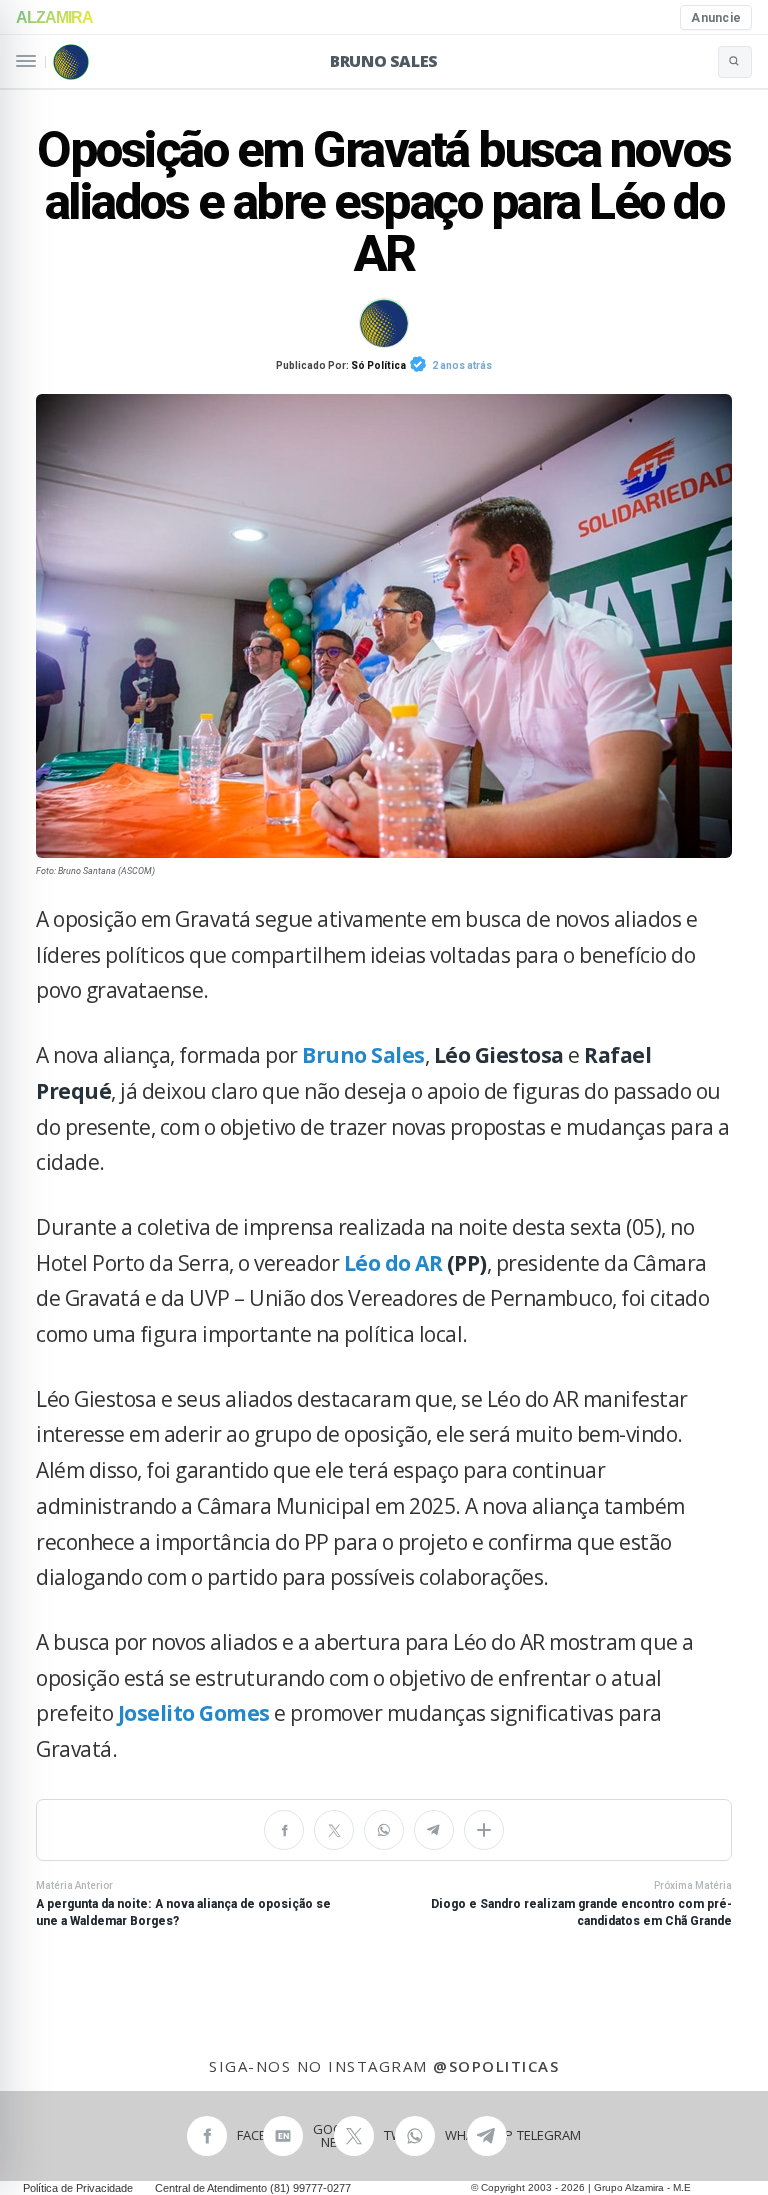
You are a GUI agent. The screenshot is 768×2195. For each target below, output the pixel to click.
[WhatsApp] (384, 1830)
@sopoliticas (496, 2066)
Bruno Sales (384, 61)
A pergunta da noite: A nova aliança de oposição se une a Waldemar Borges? (183, 1904)
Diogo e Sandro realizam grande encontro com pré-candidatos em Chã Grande (581, 1904)
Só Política (378, 365)
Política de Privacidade (78, 2188)
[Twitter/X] (334, 1830)
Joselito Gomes (194, 1713)
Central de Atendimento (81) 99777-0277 (253, 2188)
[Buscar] (735, 62)
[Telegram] (434, 1830)
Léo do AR (393, 1263)
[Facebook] (284, 1830)
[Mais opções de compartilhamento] (484, 1830)
